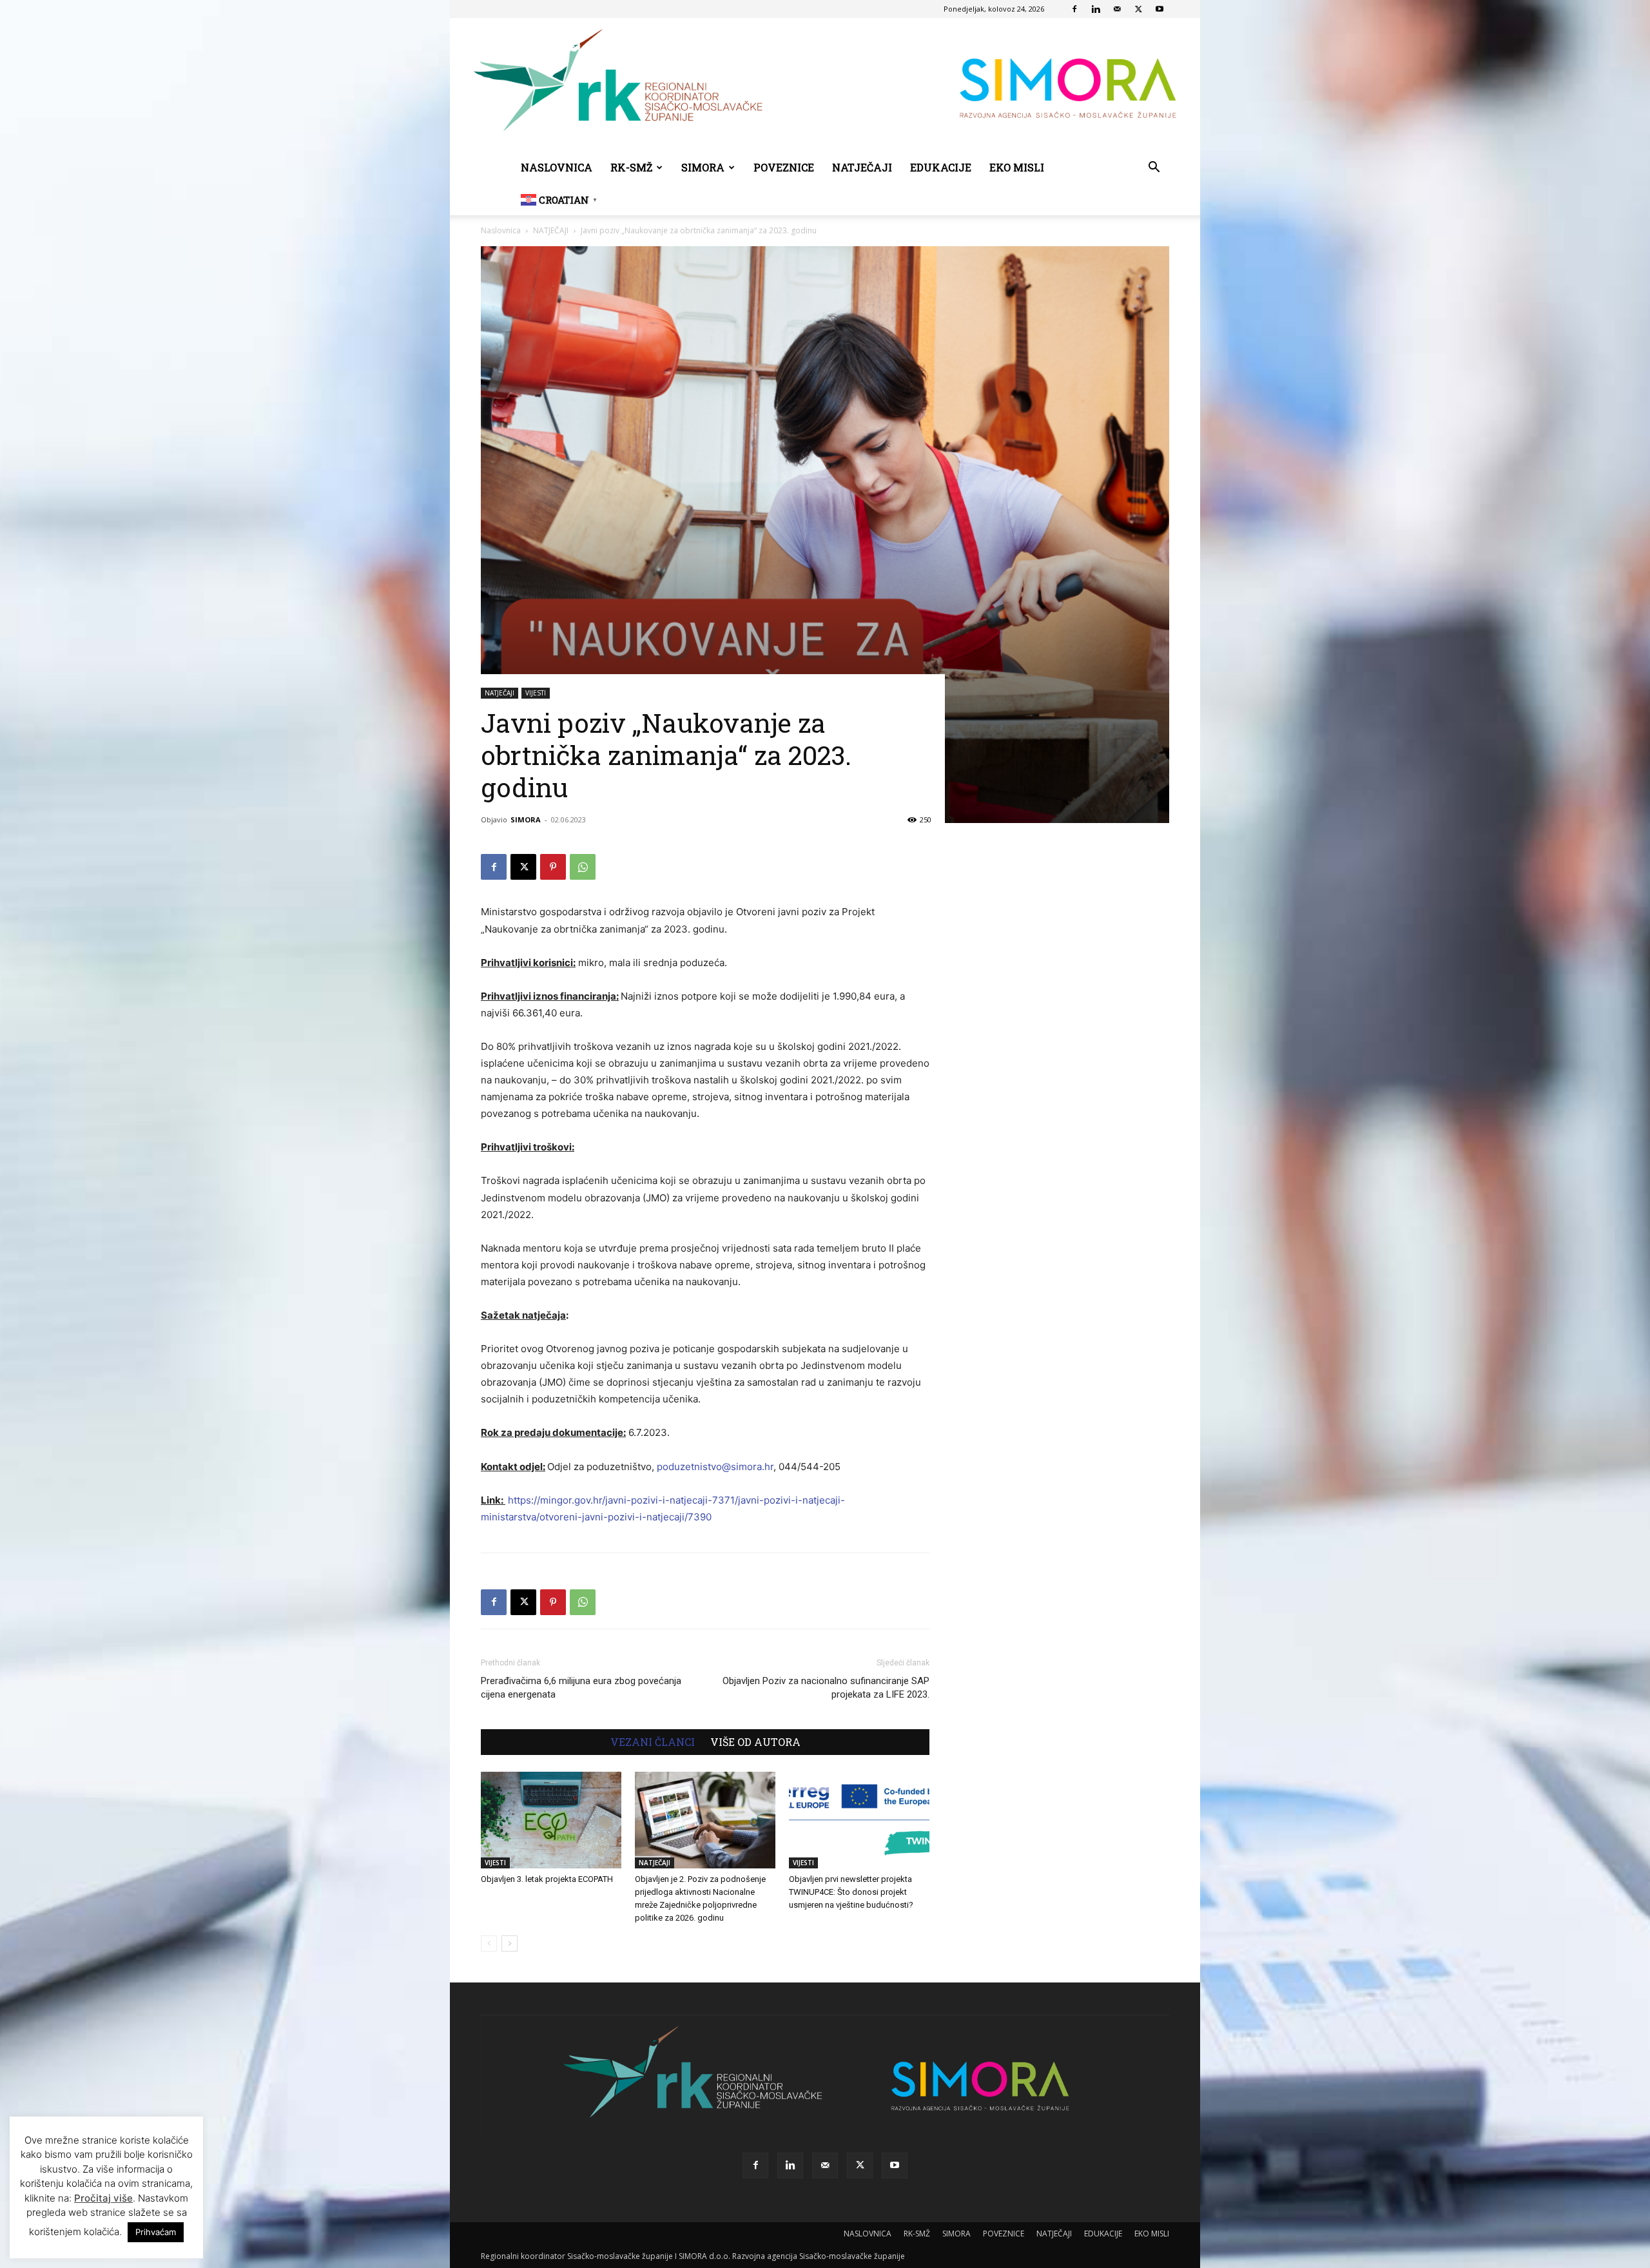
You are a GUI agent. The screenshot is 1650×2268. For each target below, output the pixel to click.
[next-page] (510, 1943)
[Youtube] (1160, 9)
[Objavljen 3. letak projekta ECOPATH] (551, 1820)
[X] (1138, 9)
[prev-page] (489, 1943)
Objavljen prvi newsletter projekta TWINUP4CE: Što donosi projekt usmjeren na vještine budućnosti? (851, 1892)
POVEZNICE (784, 167)
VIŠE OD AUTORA (755, 1742)
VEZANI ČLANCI (653, 1742)
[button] (1154, 169)
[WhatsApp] (583, 867)
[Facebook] (1074, 9)
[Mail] (1117, 9)
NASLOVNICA (557, 167)
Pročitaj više (103, 2198)
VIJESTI (536, 693)
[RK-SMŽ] (825, 85)
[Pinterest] (553, 867)
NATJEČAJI (862, 167)
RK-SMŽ (631, 167)
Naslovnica (501, 230)
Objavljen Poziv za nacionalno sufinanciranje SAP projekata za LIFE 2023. (826, 1688)
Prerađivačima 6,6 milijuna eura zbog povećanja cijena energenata (581, 1688)
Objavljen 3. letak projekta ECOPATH (547, 1879)
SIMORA (703, 167)
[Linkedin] (1096, 9)
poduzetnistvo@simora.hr (715, 1467)
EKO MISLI (1017, 167)
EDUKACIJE (941, 167)
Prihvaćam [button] (156, 2232)
